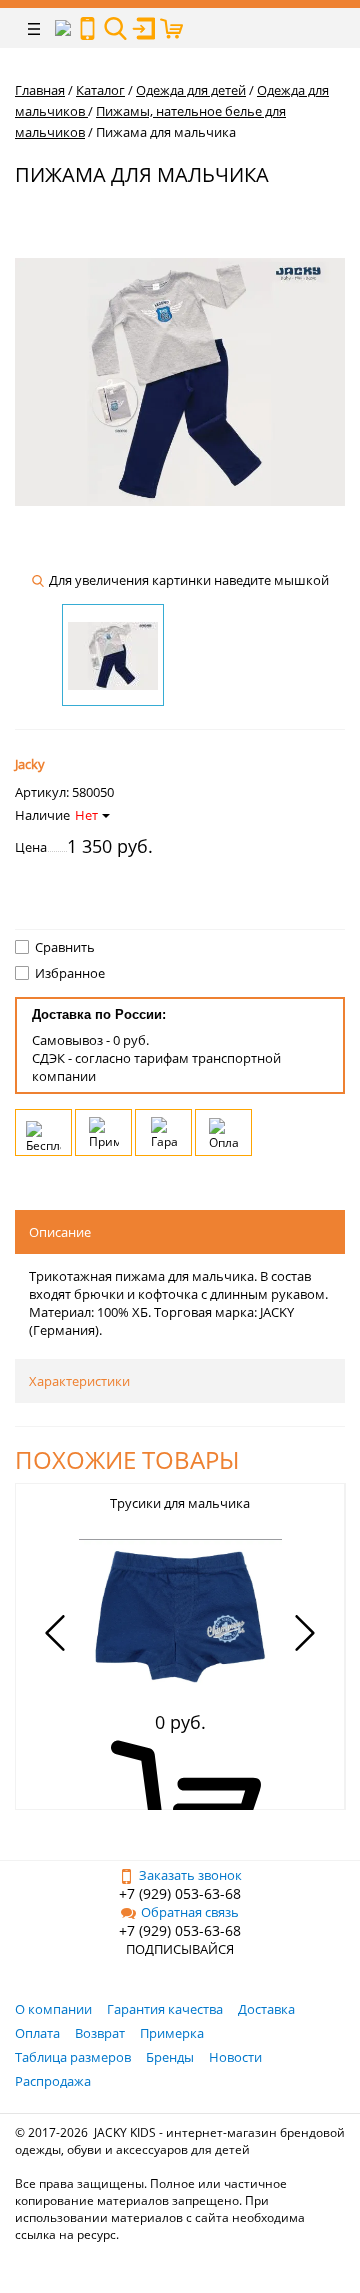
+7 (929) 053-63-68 (180, 1893)
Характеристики (79, 1381)
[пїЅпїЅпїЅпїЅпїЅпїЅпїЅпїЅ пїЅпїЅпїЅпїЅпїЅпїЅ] (87, 28)
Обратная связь (190, 1912)
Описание (60, 1232)
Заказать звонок (190, 1875)
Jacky (30, 764)
